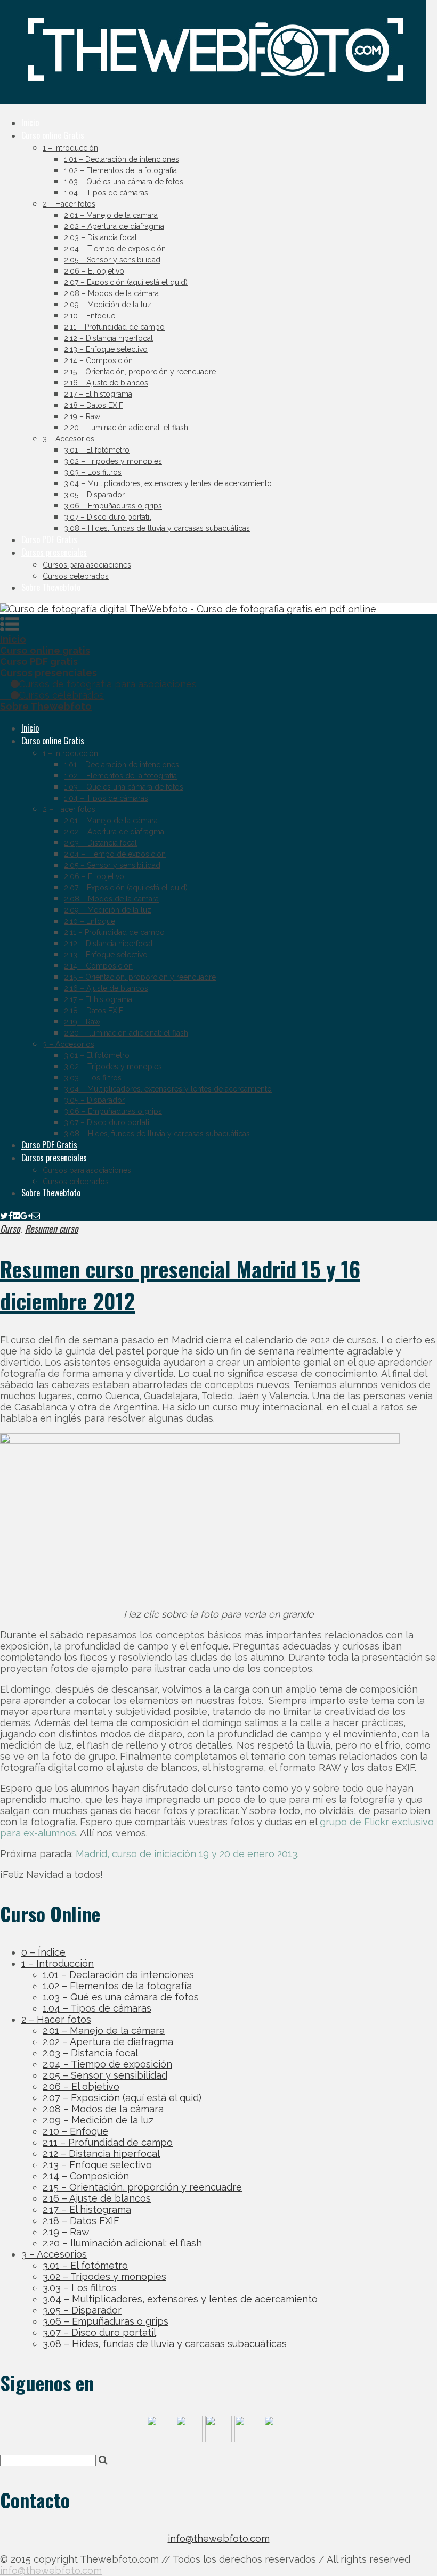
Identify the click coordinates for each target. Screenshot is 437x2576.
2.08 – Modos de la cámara (111, 293)
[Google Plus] (26, 1215)
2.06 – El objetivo (94, 271)
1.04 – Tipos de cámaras (106, 193)
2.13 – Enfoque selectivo (106, 349)
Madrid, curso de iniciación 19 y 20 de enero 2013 (187, 1854)
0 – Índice (43, 1952)
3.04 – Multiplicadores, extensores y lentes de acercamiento (168, 483)
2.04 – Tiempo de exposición (115, 249)
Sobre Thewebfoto (51, 587)
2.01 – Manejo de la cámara (111, 215)
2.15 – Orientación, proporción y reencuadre (140, 372)
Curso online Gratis (53, 135)
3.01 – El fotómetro (97, 450)
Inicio (30, 122)
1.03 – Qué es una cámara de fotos (124, 182)
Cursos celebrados (76, 576)
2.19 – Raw (82, 416)
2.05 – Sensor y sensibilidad (112, 260)
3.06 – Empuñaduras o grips (113, 506)
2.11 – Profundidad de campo (114, 327)
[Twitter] (4, 1215)
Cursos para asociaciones (87, 565)
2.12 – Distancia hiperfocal (108, 338)
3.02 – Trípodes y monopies (113, 461)
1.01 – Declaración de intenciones (122, 159)
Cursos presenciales (54, 552)
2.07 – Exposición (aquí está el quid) (126, 282)
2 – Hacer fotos (69, 204)
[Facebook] (10, 1215)
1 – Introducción (70, 148)
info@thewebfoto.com (219, 2538)
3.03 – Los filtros (93, 472)
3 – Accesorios (68, 439)
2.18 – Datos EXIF (94, 405)
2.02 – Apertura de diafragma (114, 226)
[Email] (36, 1215)
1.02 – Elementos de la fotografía (120, 170)
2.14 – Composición (98, 360)
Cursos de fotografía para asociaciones (108, 684)
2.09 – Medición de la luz (108, 305)
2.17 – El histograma (98, 394)
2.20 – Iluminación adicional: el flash (126, 428)
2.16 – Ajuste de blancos (106, 383)
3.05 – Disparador (94, 495)
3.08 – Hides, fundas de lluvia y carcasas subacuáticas (157, 528)
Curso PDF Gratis (49, 539)
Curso (10, 1228)
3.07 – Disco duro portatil (108, 517)
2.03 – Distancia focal (100, 237)
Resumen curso (52, 1228)
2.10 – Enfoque (90, 316)
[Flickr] (17, 1215)
